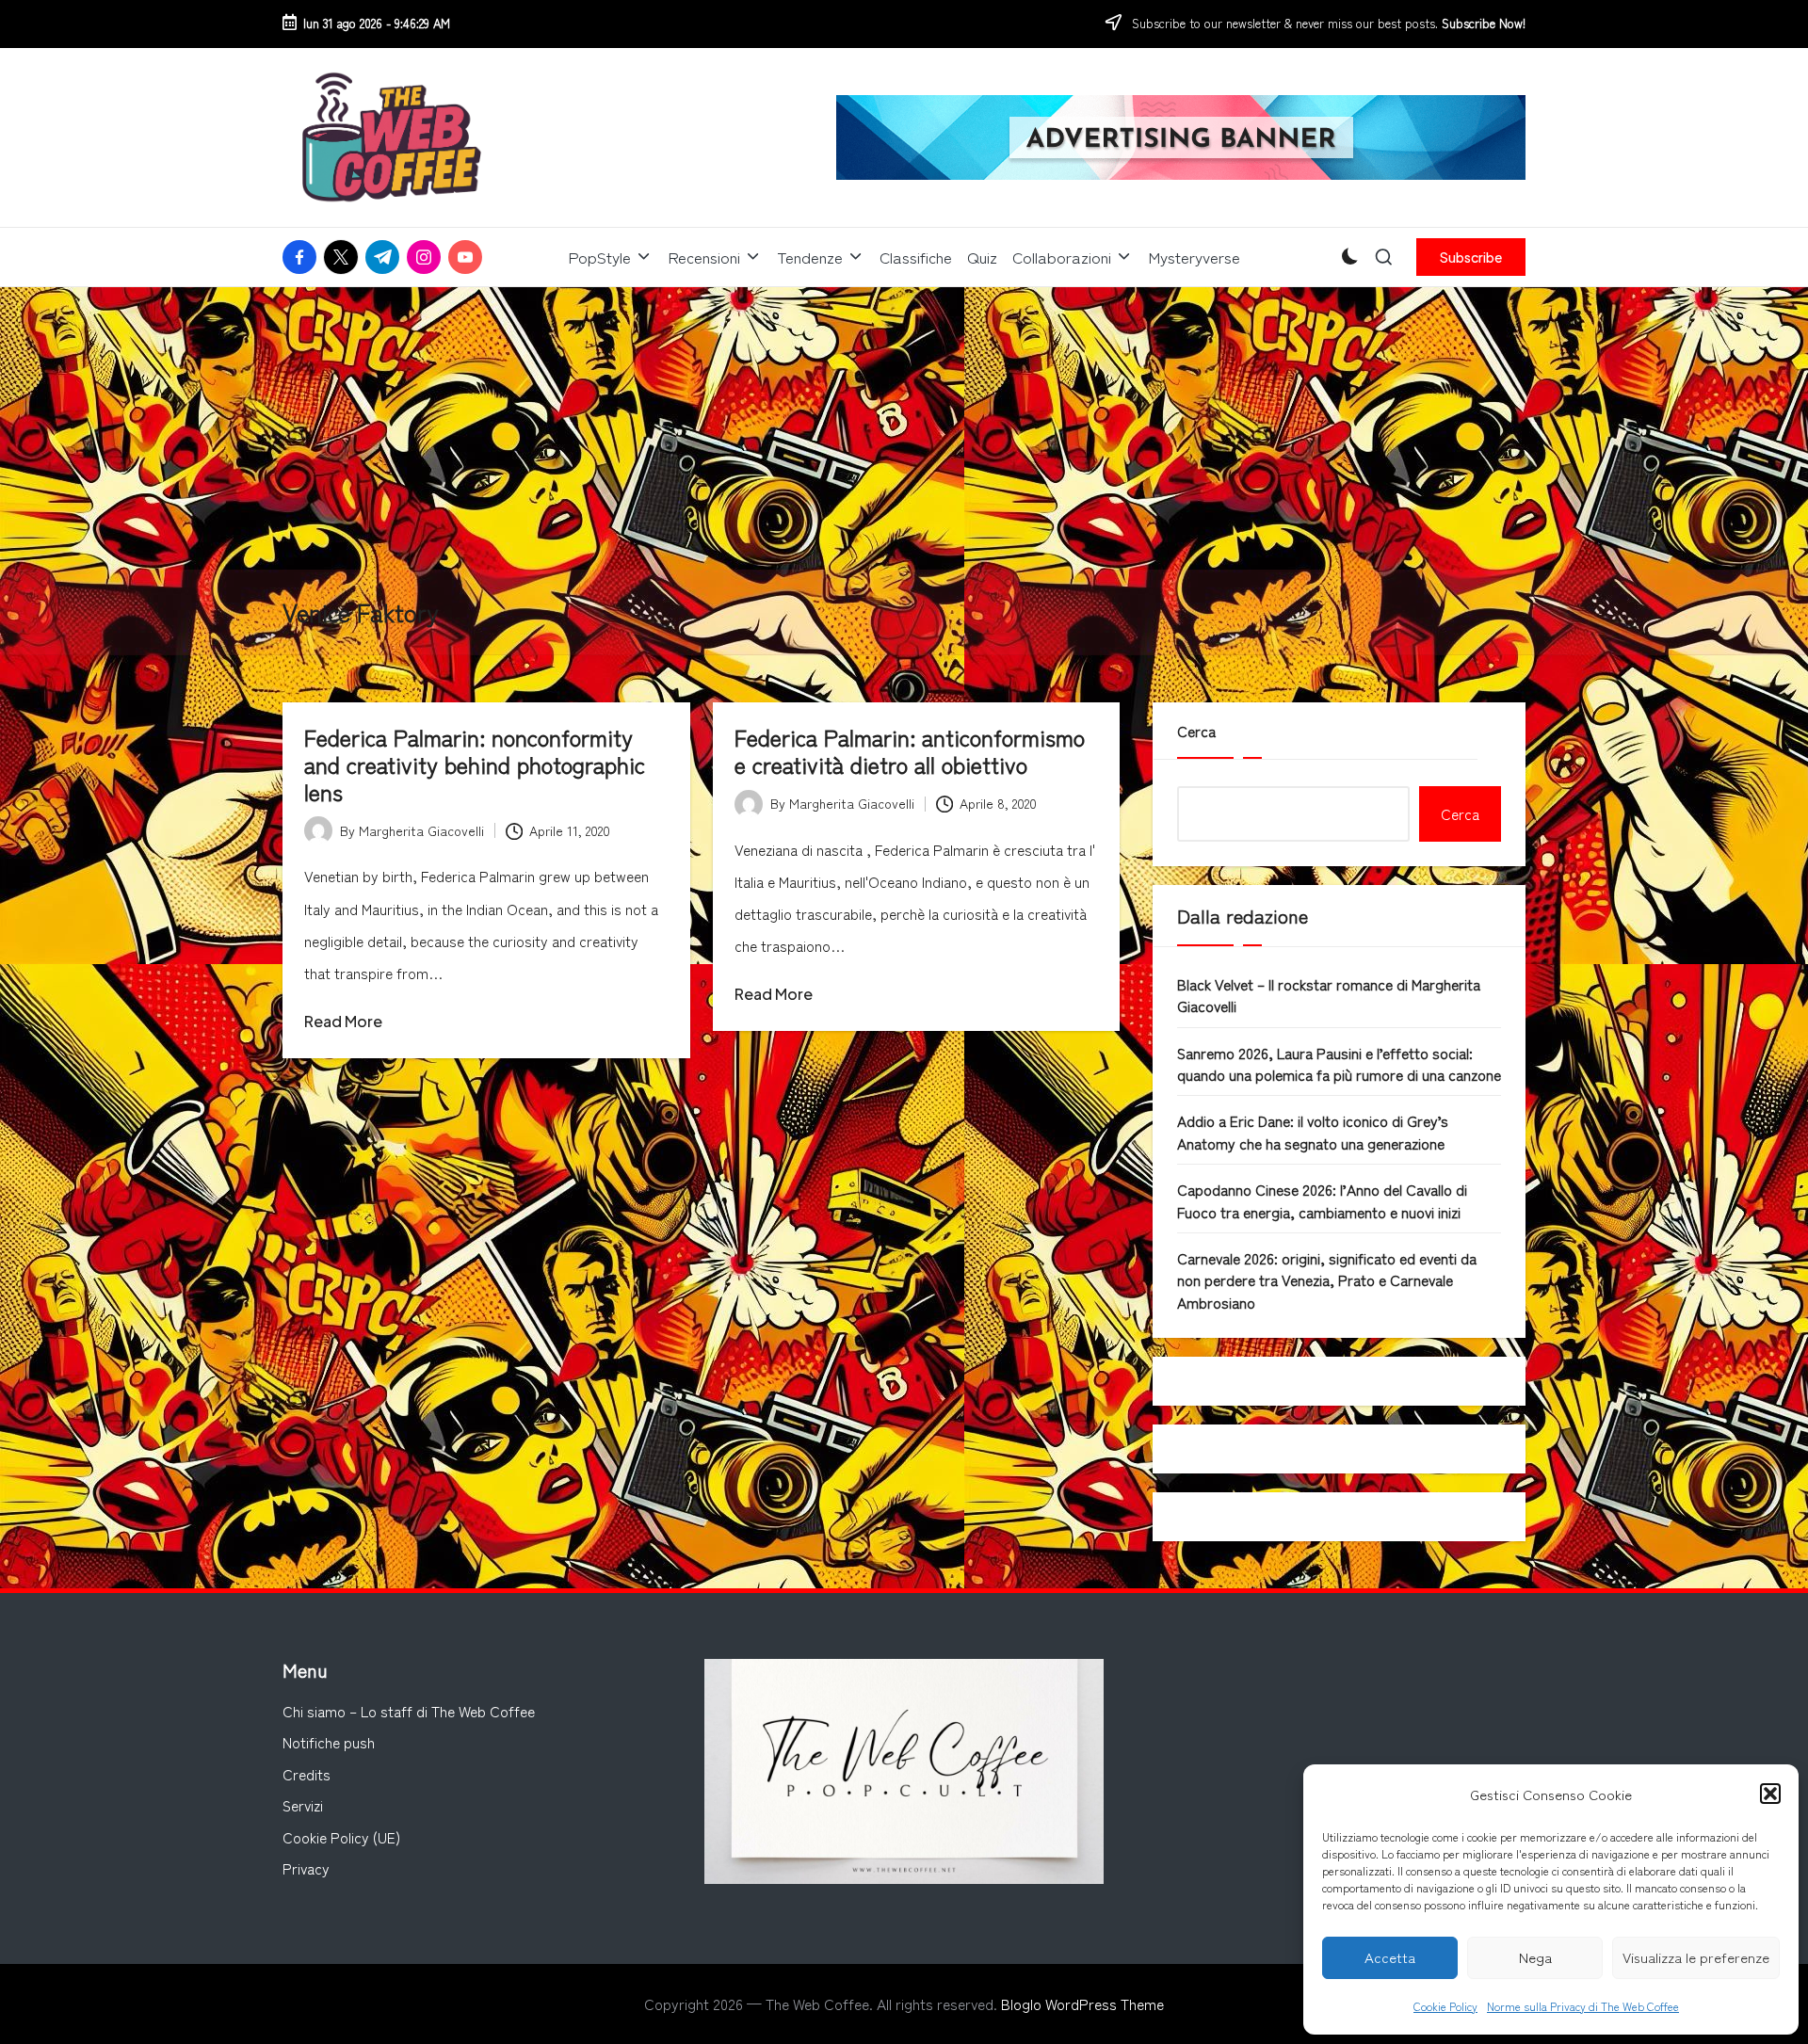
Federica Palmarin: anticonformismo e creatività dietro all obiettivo (910, 750)
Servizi (303, 1805)
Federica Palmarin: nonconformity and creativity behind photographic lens (475, 764)
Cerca (1196, 731)
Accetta (1390, 1957)
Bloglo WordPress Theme (1082, 2004)
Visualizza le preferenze (1696, 1957)
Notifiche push (329, 1742)
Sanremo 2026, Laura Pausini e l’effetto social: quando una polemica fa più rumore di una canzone (1339, 1063)
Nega (1535, 1957)
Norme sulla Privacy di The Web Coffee (1583, 2006)
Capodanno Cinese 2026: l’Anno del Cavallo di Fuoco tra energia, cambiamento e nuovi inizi (1322, 1200)
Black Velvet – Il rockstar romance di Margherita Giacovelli (1329, 995)
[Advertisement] (904, 428)
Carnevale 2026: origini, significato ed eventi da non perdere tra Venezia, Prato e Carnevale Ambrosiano (1327, 1280)
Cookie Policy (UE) (341, 1837)
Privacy (306, 1868)
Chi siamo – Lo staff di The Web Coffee (409, 1711)
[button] (1770, 1794)
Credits (307, 1774)
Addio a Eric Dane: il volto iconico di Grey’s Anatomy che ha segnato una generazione (1313, 1131)
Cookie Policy (1445, 2006)
